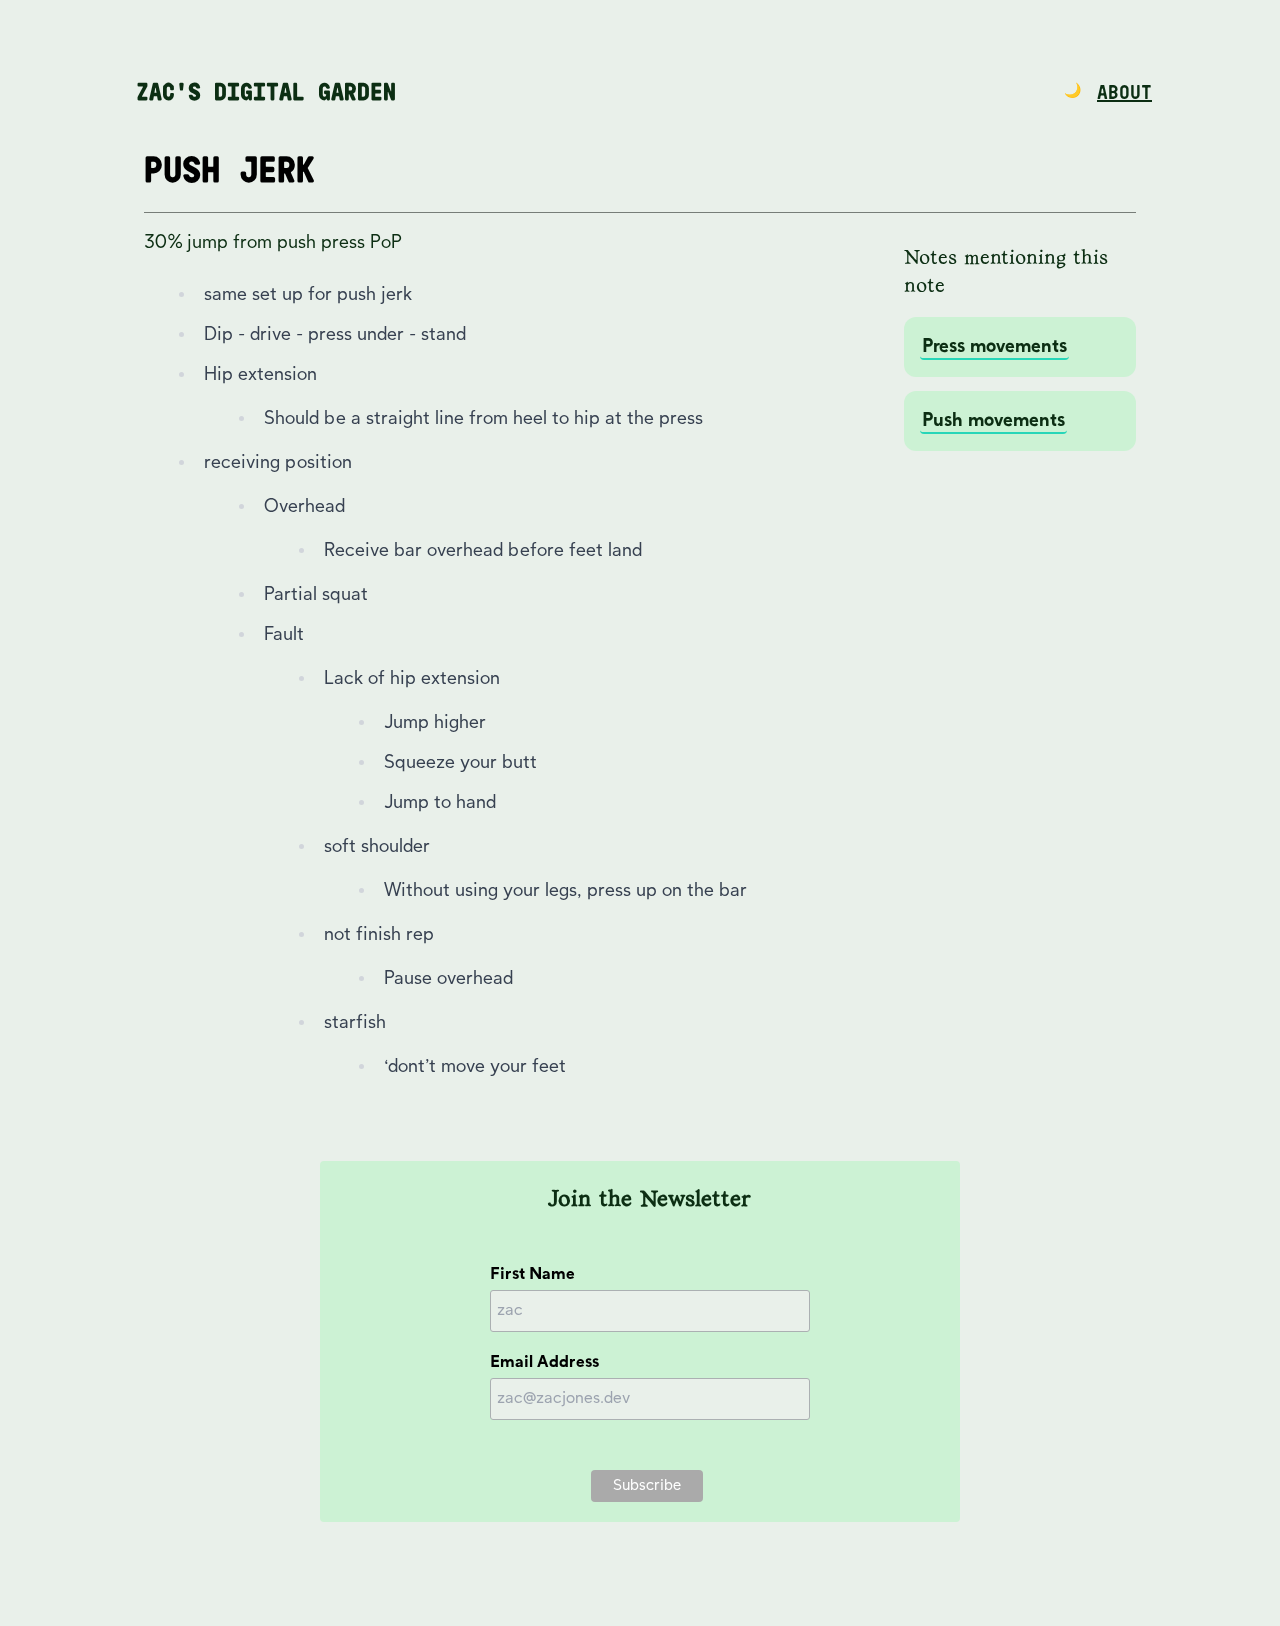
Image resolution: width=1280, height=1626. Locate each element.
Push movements (993, 420)
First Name (532, 1274)
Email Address (544, 1362)
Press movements (994, 346)
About (1124, 93)
